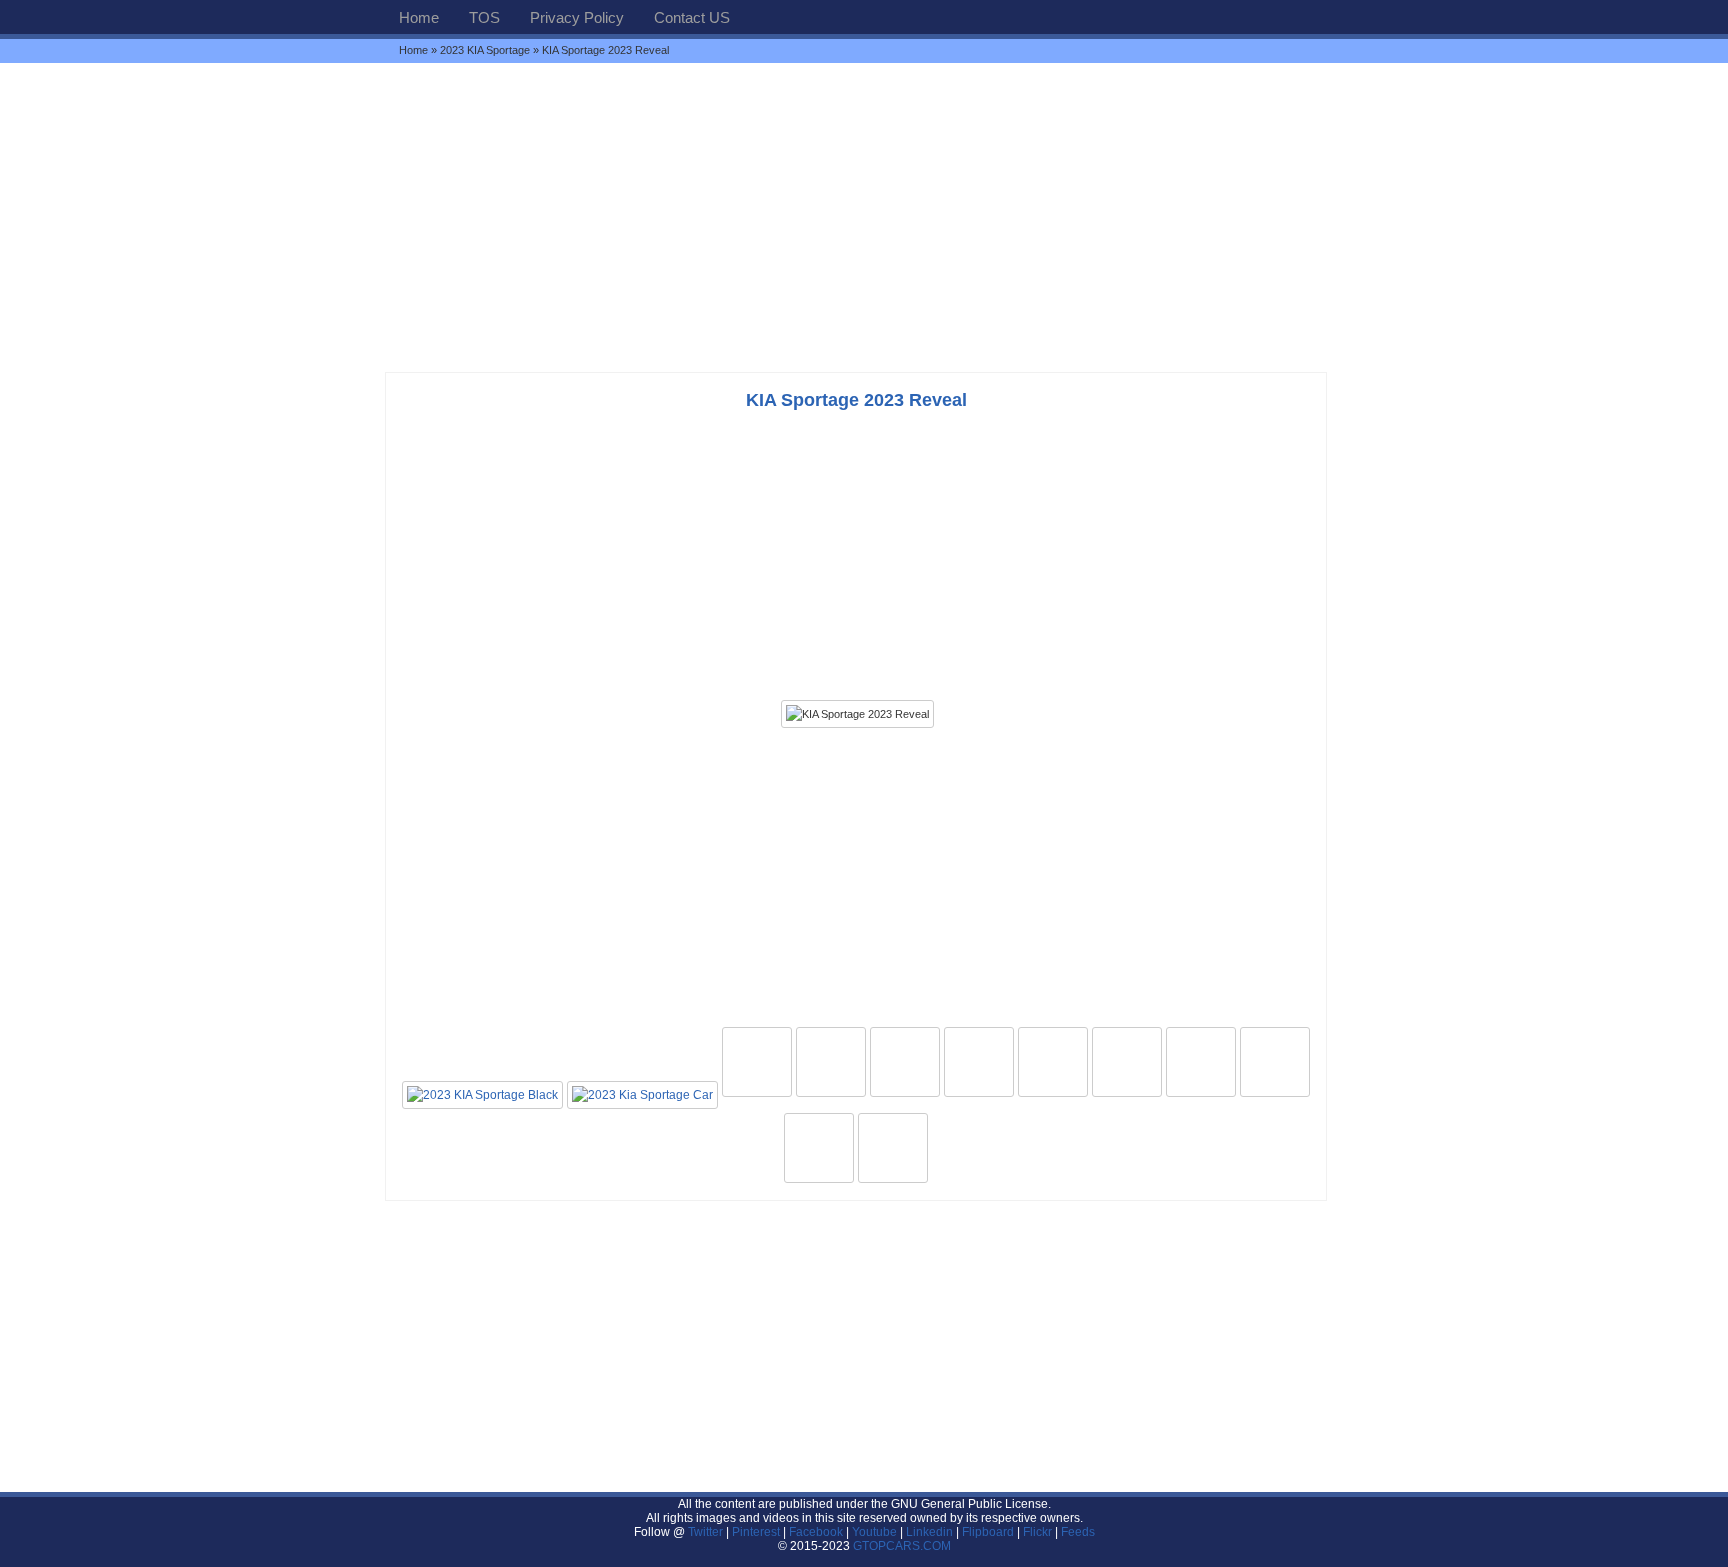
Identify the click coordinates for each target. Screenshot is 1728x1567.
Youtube (874, 1532)
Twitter (707, 1532)
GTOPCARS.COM (902, 1546)
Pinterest (756, 1532)
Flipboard (988, 1532)
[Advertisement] (864, 217)
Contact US (692, 17)
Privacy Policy (577, 17)
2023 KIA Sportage (485, 50)
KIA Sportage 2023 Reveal (856, 400)
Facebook (816, 1532)
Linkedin (929, 1532)
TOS (484, 17)
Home (419, 17)
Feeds (1078, 1532)
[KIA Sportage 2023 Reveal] (857, 714)
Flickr (1037, 1532)
